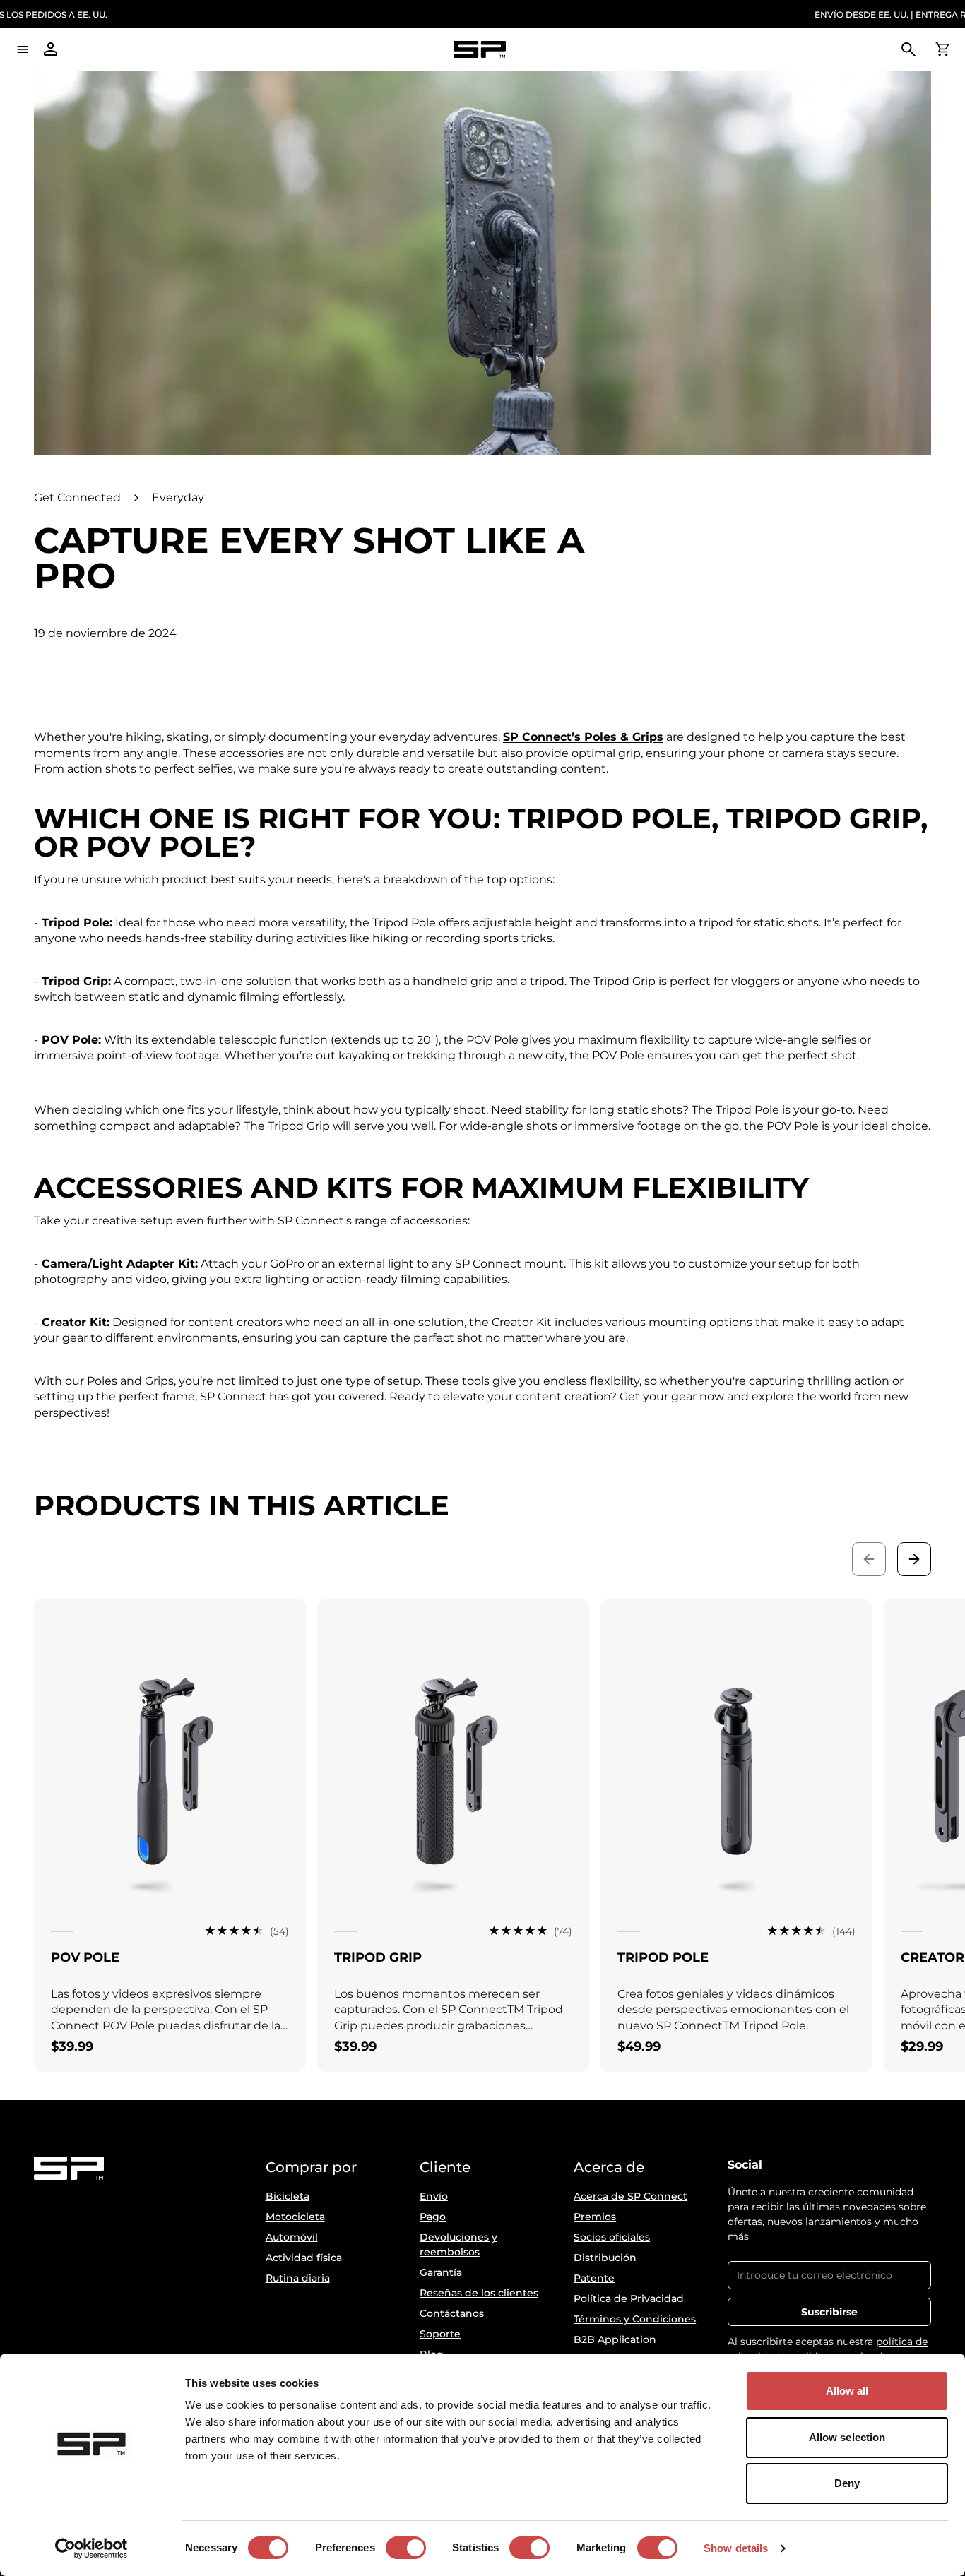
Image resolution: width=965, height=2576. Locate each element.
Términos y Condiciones (635, 2319)
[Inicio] (480, 50)
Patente (594, 2278)
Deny (847, 2483)
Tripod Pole (663, 1957)
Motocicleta (295, 2217)
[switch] (406, 2548)
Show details (736, 2548)
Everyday (178, 497)
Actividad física (304, 2258)
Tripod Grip (378, 1957)
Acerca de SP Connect (630, 2196)
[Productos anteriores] (869, 1559)
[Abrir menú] (23, 49)
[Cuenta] (51, 49)
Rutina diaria (298, 2278)
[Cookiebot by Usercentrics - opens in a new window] (91, 2548)
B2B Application (615, 2339)
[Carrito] (942, 49)
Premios (595, 2217)
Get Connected (77, 497)
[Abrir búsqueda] (908, 49)
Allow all (847, 2391)
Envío (434, 2196)
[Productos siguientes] (914, 1559)
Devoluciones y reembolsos (458, 2244)
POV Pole (85, 1957)
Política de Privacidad (629, 2298)
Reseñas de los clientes (479, 2293)
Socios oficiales (612, 2237)
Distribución (605, 2258)
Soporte (440, 2334)
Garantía (441, 2272)
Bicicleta (288, 2196)
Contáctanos (452, 2313)
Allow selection (847, 2437)
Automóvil (292, 2237)
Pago (433, 2217)
